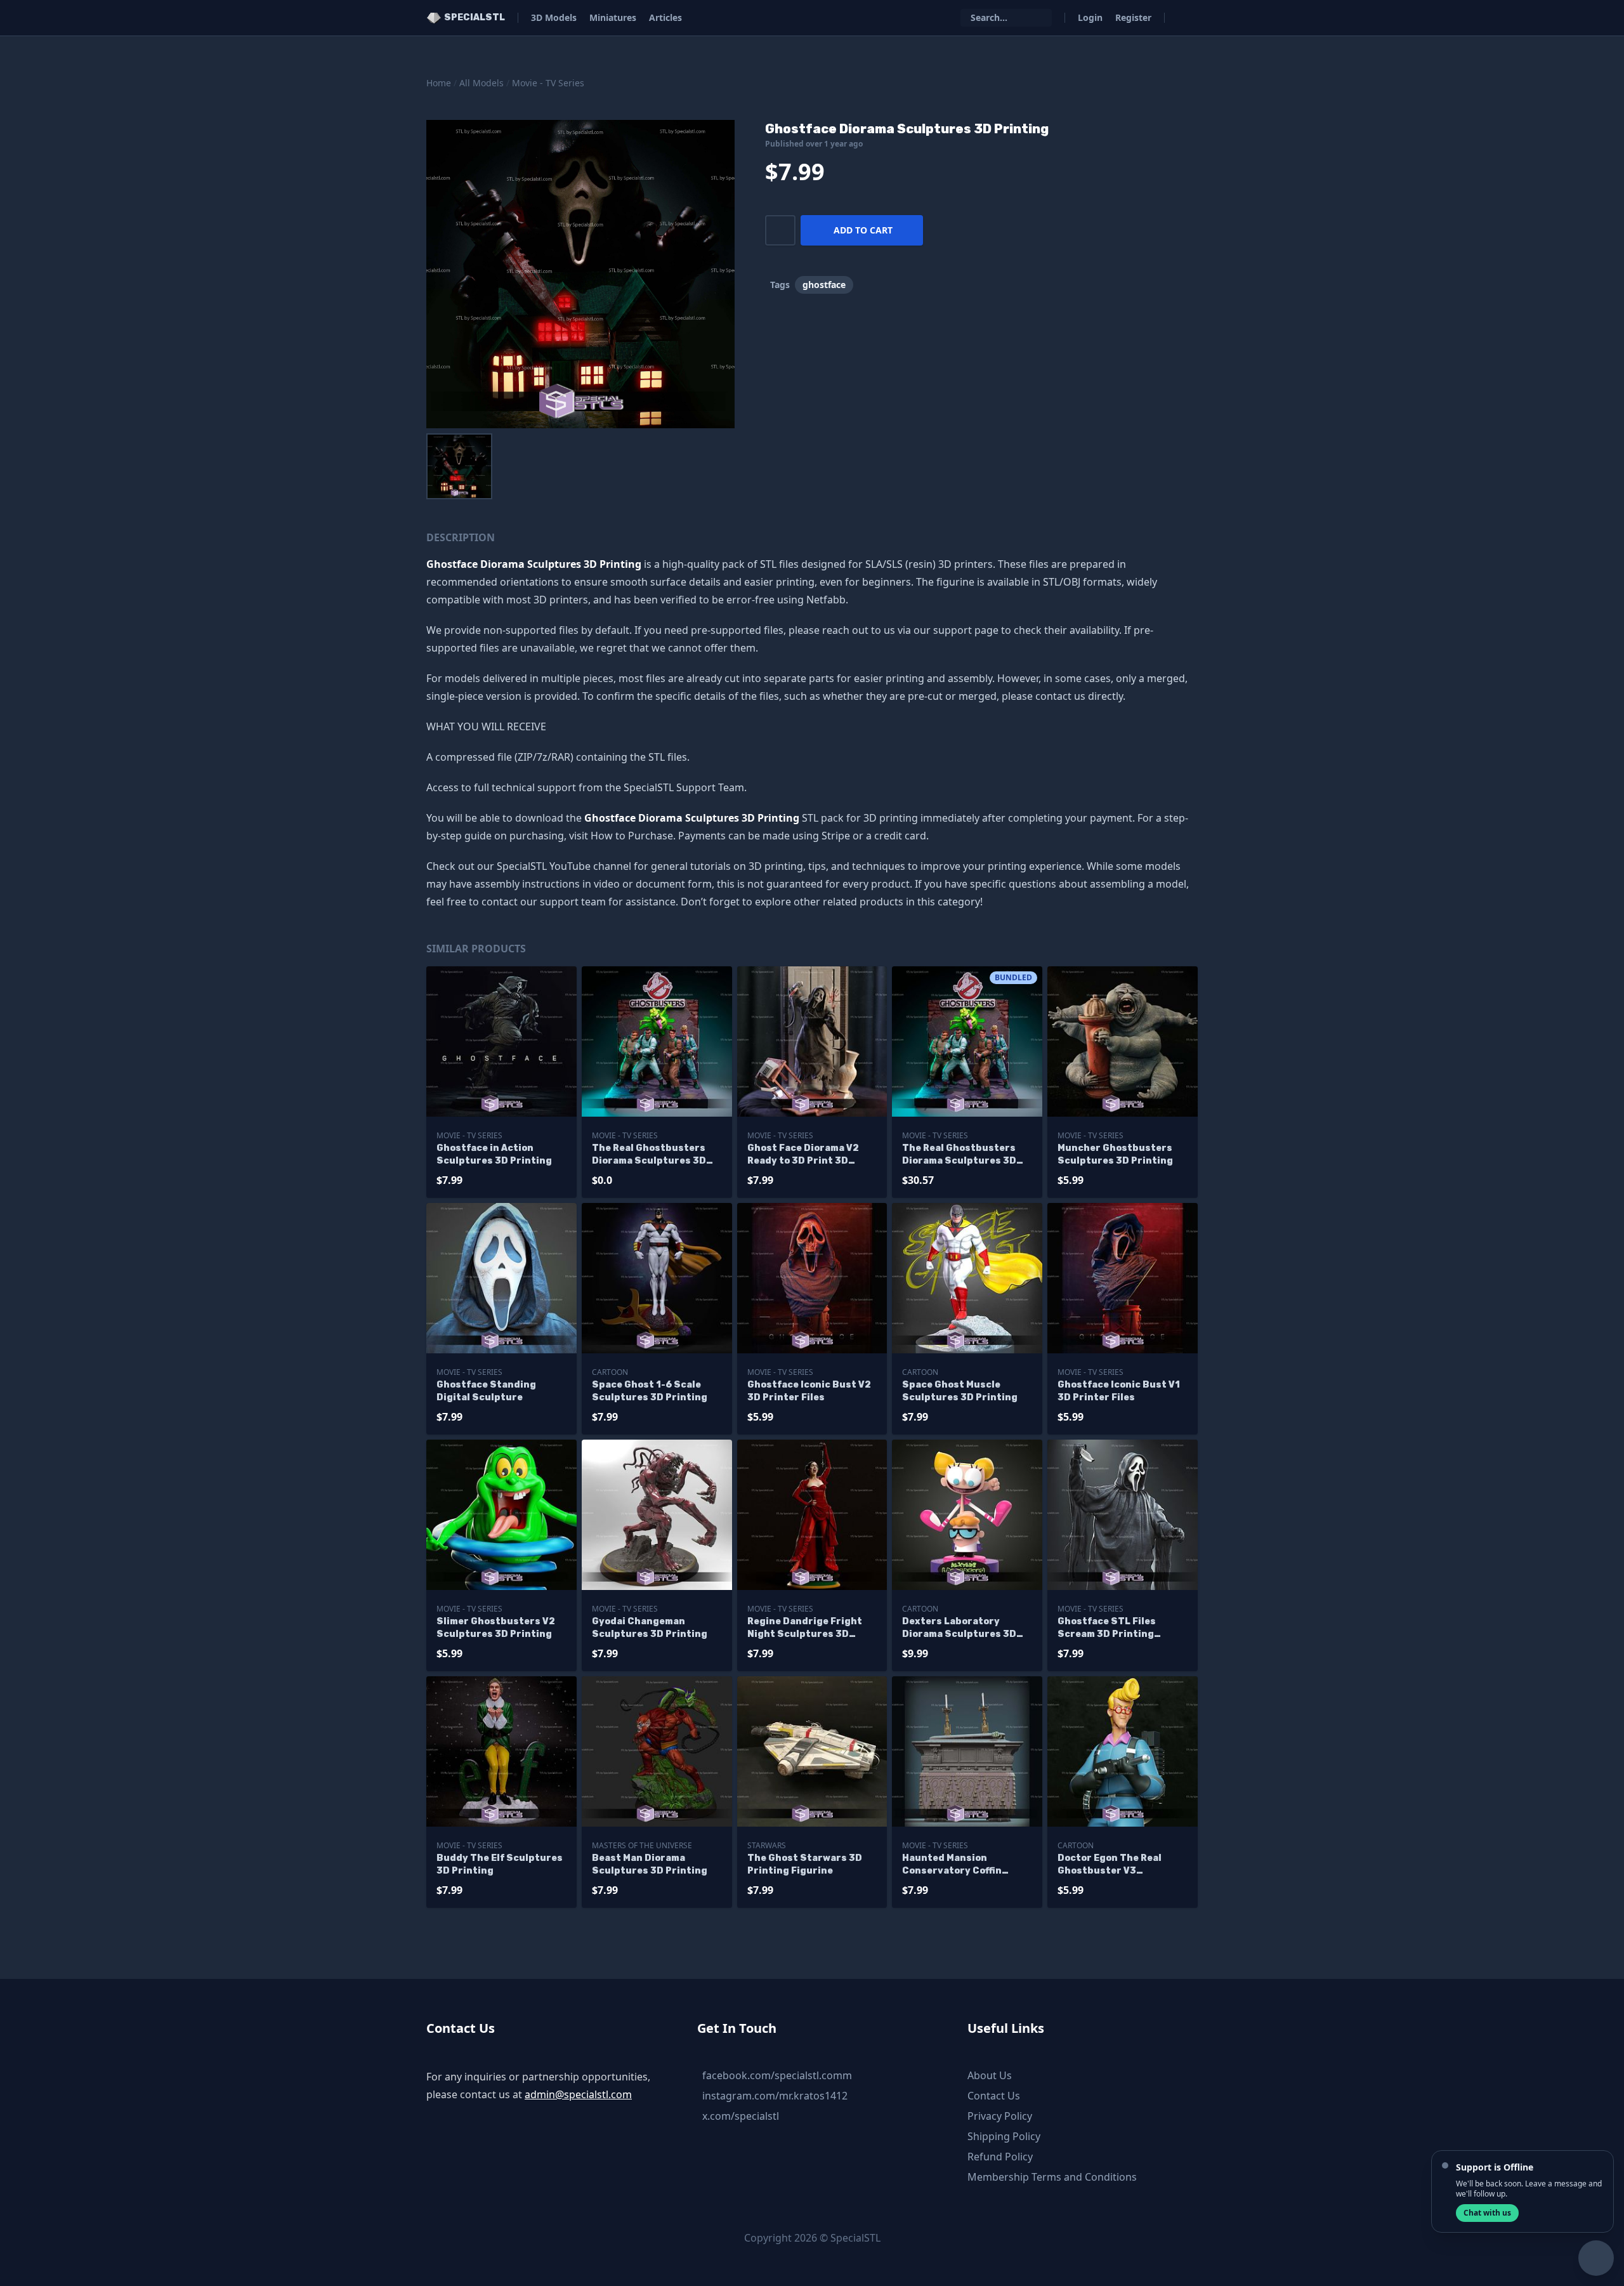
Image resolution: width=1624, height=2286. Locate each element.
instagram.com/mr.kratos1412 (775, 2096)
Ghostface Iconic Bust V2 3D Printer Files (809, 1391)
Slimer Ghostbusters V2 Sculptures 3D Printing (496, 1628)
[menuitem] (459, 466)
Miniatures (613, 17)
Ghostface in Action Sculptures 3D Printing (494, 1154)
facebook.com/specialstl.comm (777, 2075)
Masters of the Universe (642, 1845)
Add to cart (863, 230)
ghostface (824, 285)
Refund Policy (1000, 2157)
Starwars (767, 1845)
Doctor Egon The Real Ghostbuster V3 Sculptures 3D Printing (1115, 1865)
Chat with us (1487, 2213)
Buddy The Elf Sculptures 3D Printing (500, 1864)
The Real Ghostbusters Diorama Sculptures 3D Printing (959, 1155)
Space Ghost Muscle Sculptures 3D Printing (960, 1391)
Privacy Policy (1000, 2116)
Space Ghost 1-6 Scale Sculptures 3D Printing (650, 1391)
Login (1090, 17)
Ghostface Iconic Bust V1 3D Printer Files (1119, 1391)
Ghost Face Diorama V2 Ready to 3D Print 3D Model (803, 1155)
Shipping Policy (1004, 2136)
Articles (665, 17)
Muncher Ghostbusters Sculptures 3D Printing (1115, 1154)
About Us (990, 2075)
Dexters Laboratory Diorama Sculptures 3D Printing (959, 1628)
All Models (481, 83)
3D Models (554, 17)
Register (1133, 17)
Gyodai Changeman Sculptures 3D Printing (650, 1628)
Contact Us (994, 2096)
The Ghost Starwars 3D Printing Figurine (805, 1864)
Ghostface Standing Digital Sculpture (486, 1391)
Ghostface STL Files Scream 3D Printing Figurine (1107, 1628)
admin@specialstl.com (578, 2094)
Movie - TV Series (548, 83)
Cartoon (610, 1372)
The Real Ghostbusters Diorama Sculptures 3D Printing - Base (649, 1155)
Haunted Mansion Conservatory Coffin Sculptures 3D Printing (960, 1865)
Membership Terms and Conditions (1052, 2177)
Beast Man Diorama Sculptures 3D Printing (650, 1864)
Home (439, 83)
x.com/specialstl (741, 2116)
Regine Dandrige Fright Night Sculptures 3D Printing (805, 1628)
